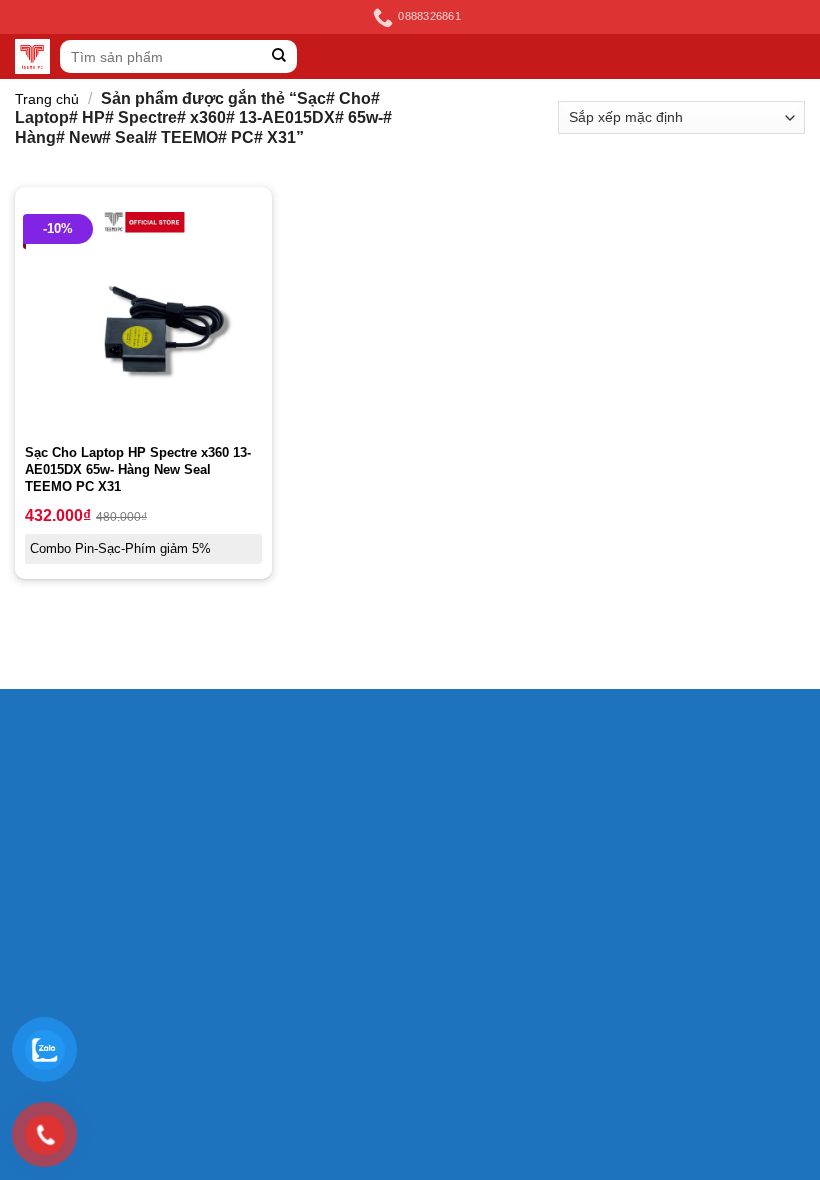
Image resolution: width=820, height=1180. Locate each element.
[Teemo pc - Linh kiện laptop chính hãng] (32, 56)
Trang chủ (47, 99)
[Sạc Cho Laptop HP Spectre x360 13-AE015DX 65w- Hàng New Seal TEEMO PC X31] (143, 315)
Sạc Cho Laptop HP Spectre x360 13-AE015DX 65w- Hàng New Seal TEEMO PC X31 (138, 469)
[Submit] (279, 56)
